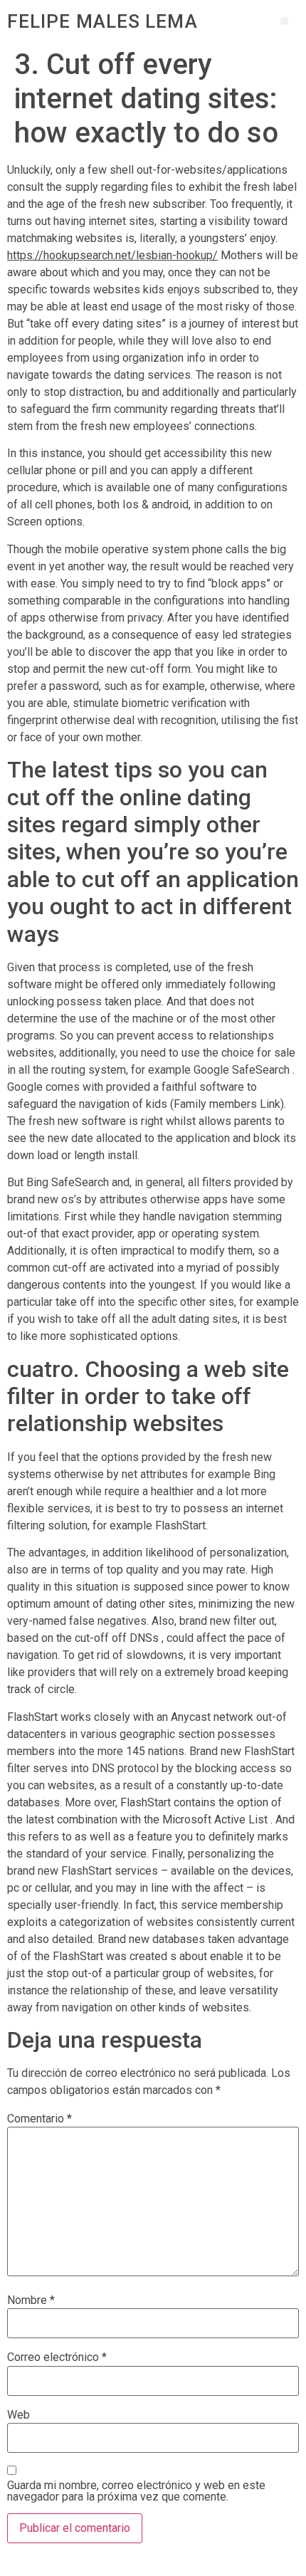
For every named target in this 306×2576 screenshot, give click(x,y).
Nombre (31, 2300)
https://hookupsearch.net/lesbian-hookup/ (112, 255)
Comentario (39, 2119)
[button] (284, 21)
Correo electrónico (57, 2357)
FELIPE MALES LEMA (102, 21)
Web (19, 2415)
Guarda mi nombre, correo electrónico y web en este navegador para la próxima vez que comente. (136, 2491)
